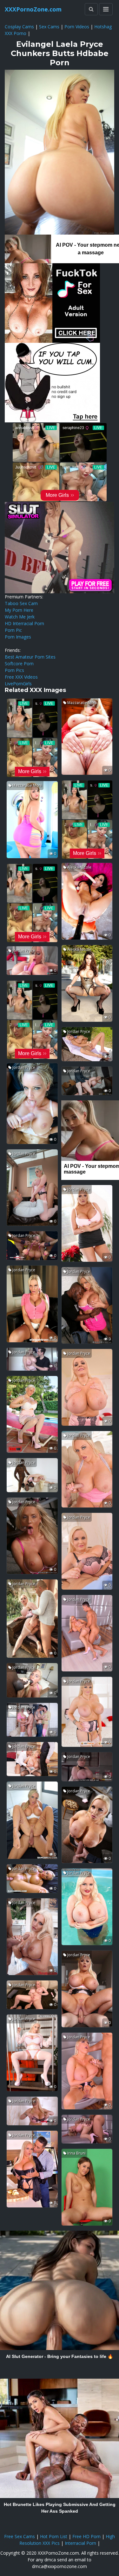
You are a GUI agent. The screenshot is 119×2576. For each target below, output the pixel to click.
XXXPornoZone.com (33, 9)
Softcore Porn (19, 663)
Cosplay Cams (19, 27)
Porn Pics (14, 670)
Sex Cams (49, 27)
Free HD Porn (86, 2536)
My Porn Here (19, 610)
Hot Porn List (54, 2536)
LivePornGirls (18, 684)
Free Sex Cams (20, 2536)
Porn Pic (13, 630)
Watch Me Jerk (20, 617)
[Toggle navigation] (106, 9)
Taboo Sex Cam (21, 603)
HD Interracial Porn (24, 623)
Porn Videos (77, 27)
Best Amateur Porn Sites (30, 657)
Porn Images (18, 637)
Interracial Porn (80, 2543)
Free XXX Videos (21, 677)
